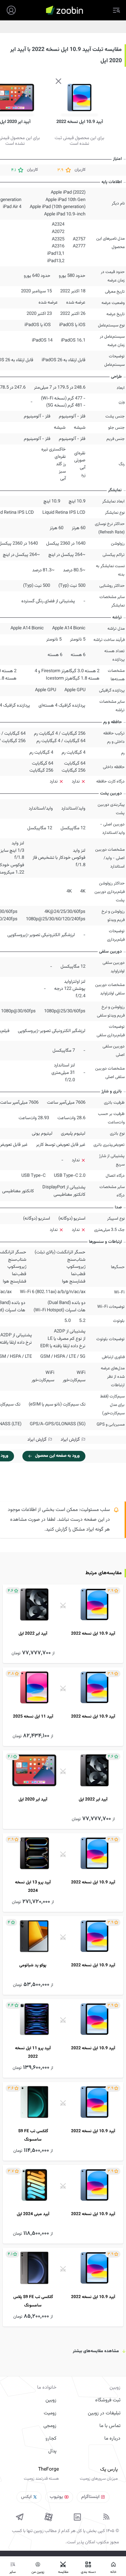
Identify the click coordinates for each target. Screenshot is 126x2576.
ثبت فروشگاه (108, 2400)
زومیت (50, 2413)
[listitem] (63, 1624)
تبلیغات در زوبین (104, 2413)
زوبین (51, 2400)
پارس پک (109, 2470)
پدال (52, 2451)
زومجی (50, 2426)
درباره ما (112, 2439)
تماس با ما (110, 2426)
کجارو (51, 2439)
